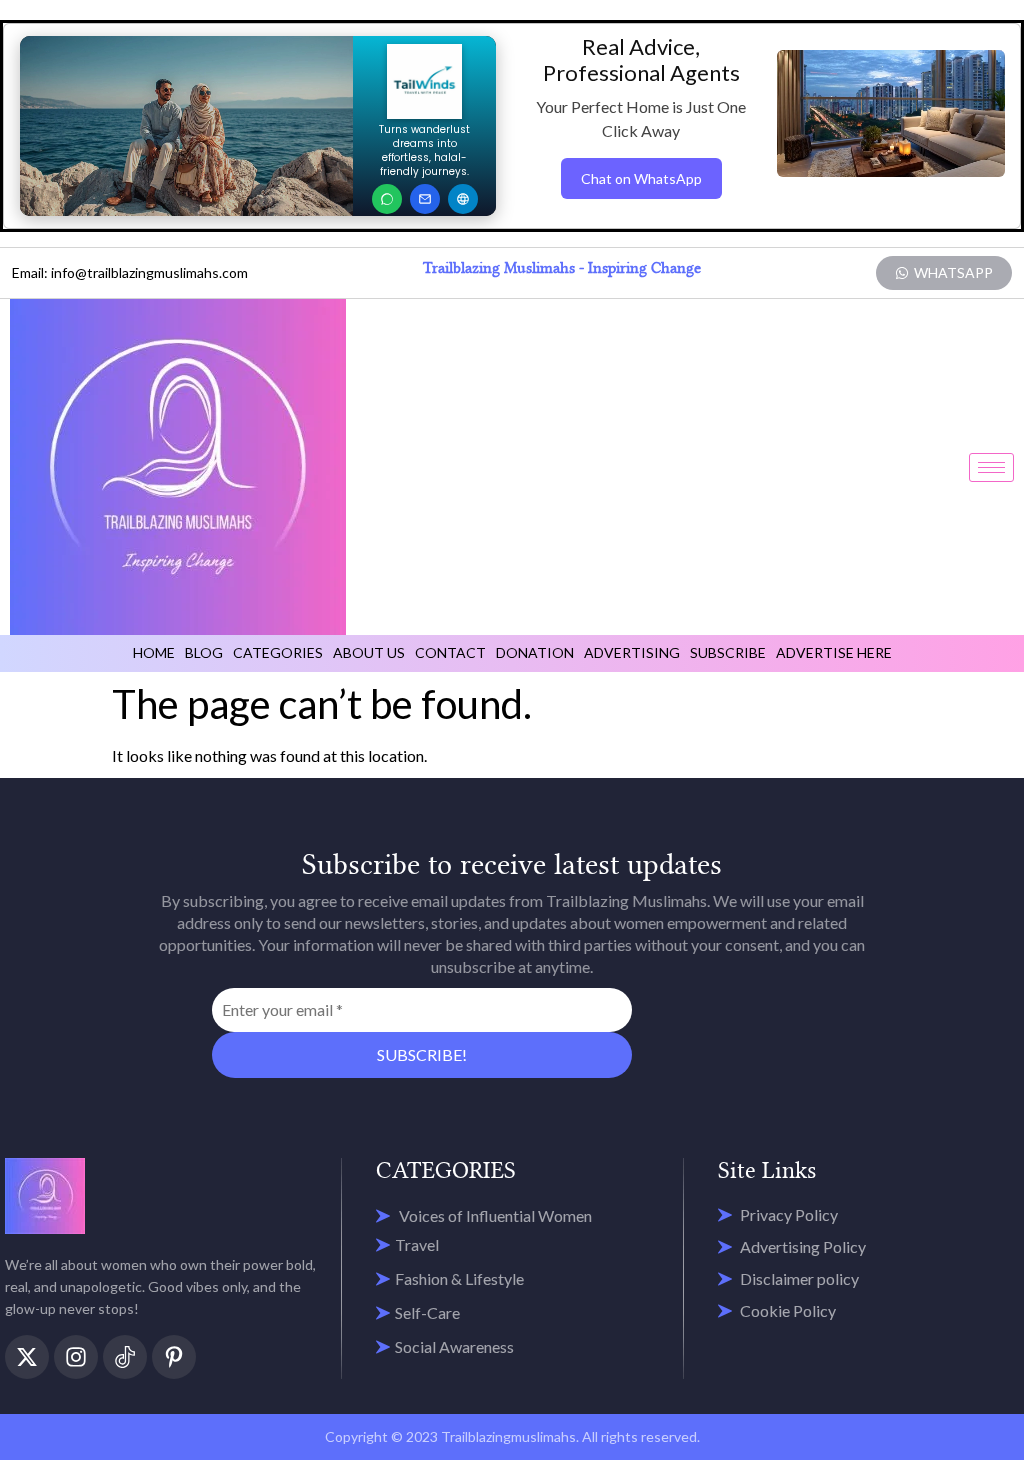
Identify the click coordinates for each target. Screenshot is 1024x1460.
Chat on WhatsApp (641, 178)
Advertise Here (834, 652)
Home (154, 652)
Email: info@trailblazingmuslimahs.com (130, 272)
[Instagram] (76, 1357)
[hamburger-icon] (991, 467)
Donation (535, 652)
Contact (450, 652)
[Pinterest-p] (174, 1357)
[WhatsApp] (387, 199)
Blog (204, 652)
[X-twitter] (27, 1357)
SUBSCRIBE (728, 652)
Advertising (632, 652)
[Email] (425, 199)
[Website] (463, 199)
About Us (369, 652)
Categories (278, 652)
